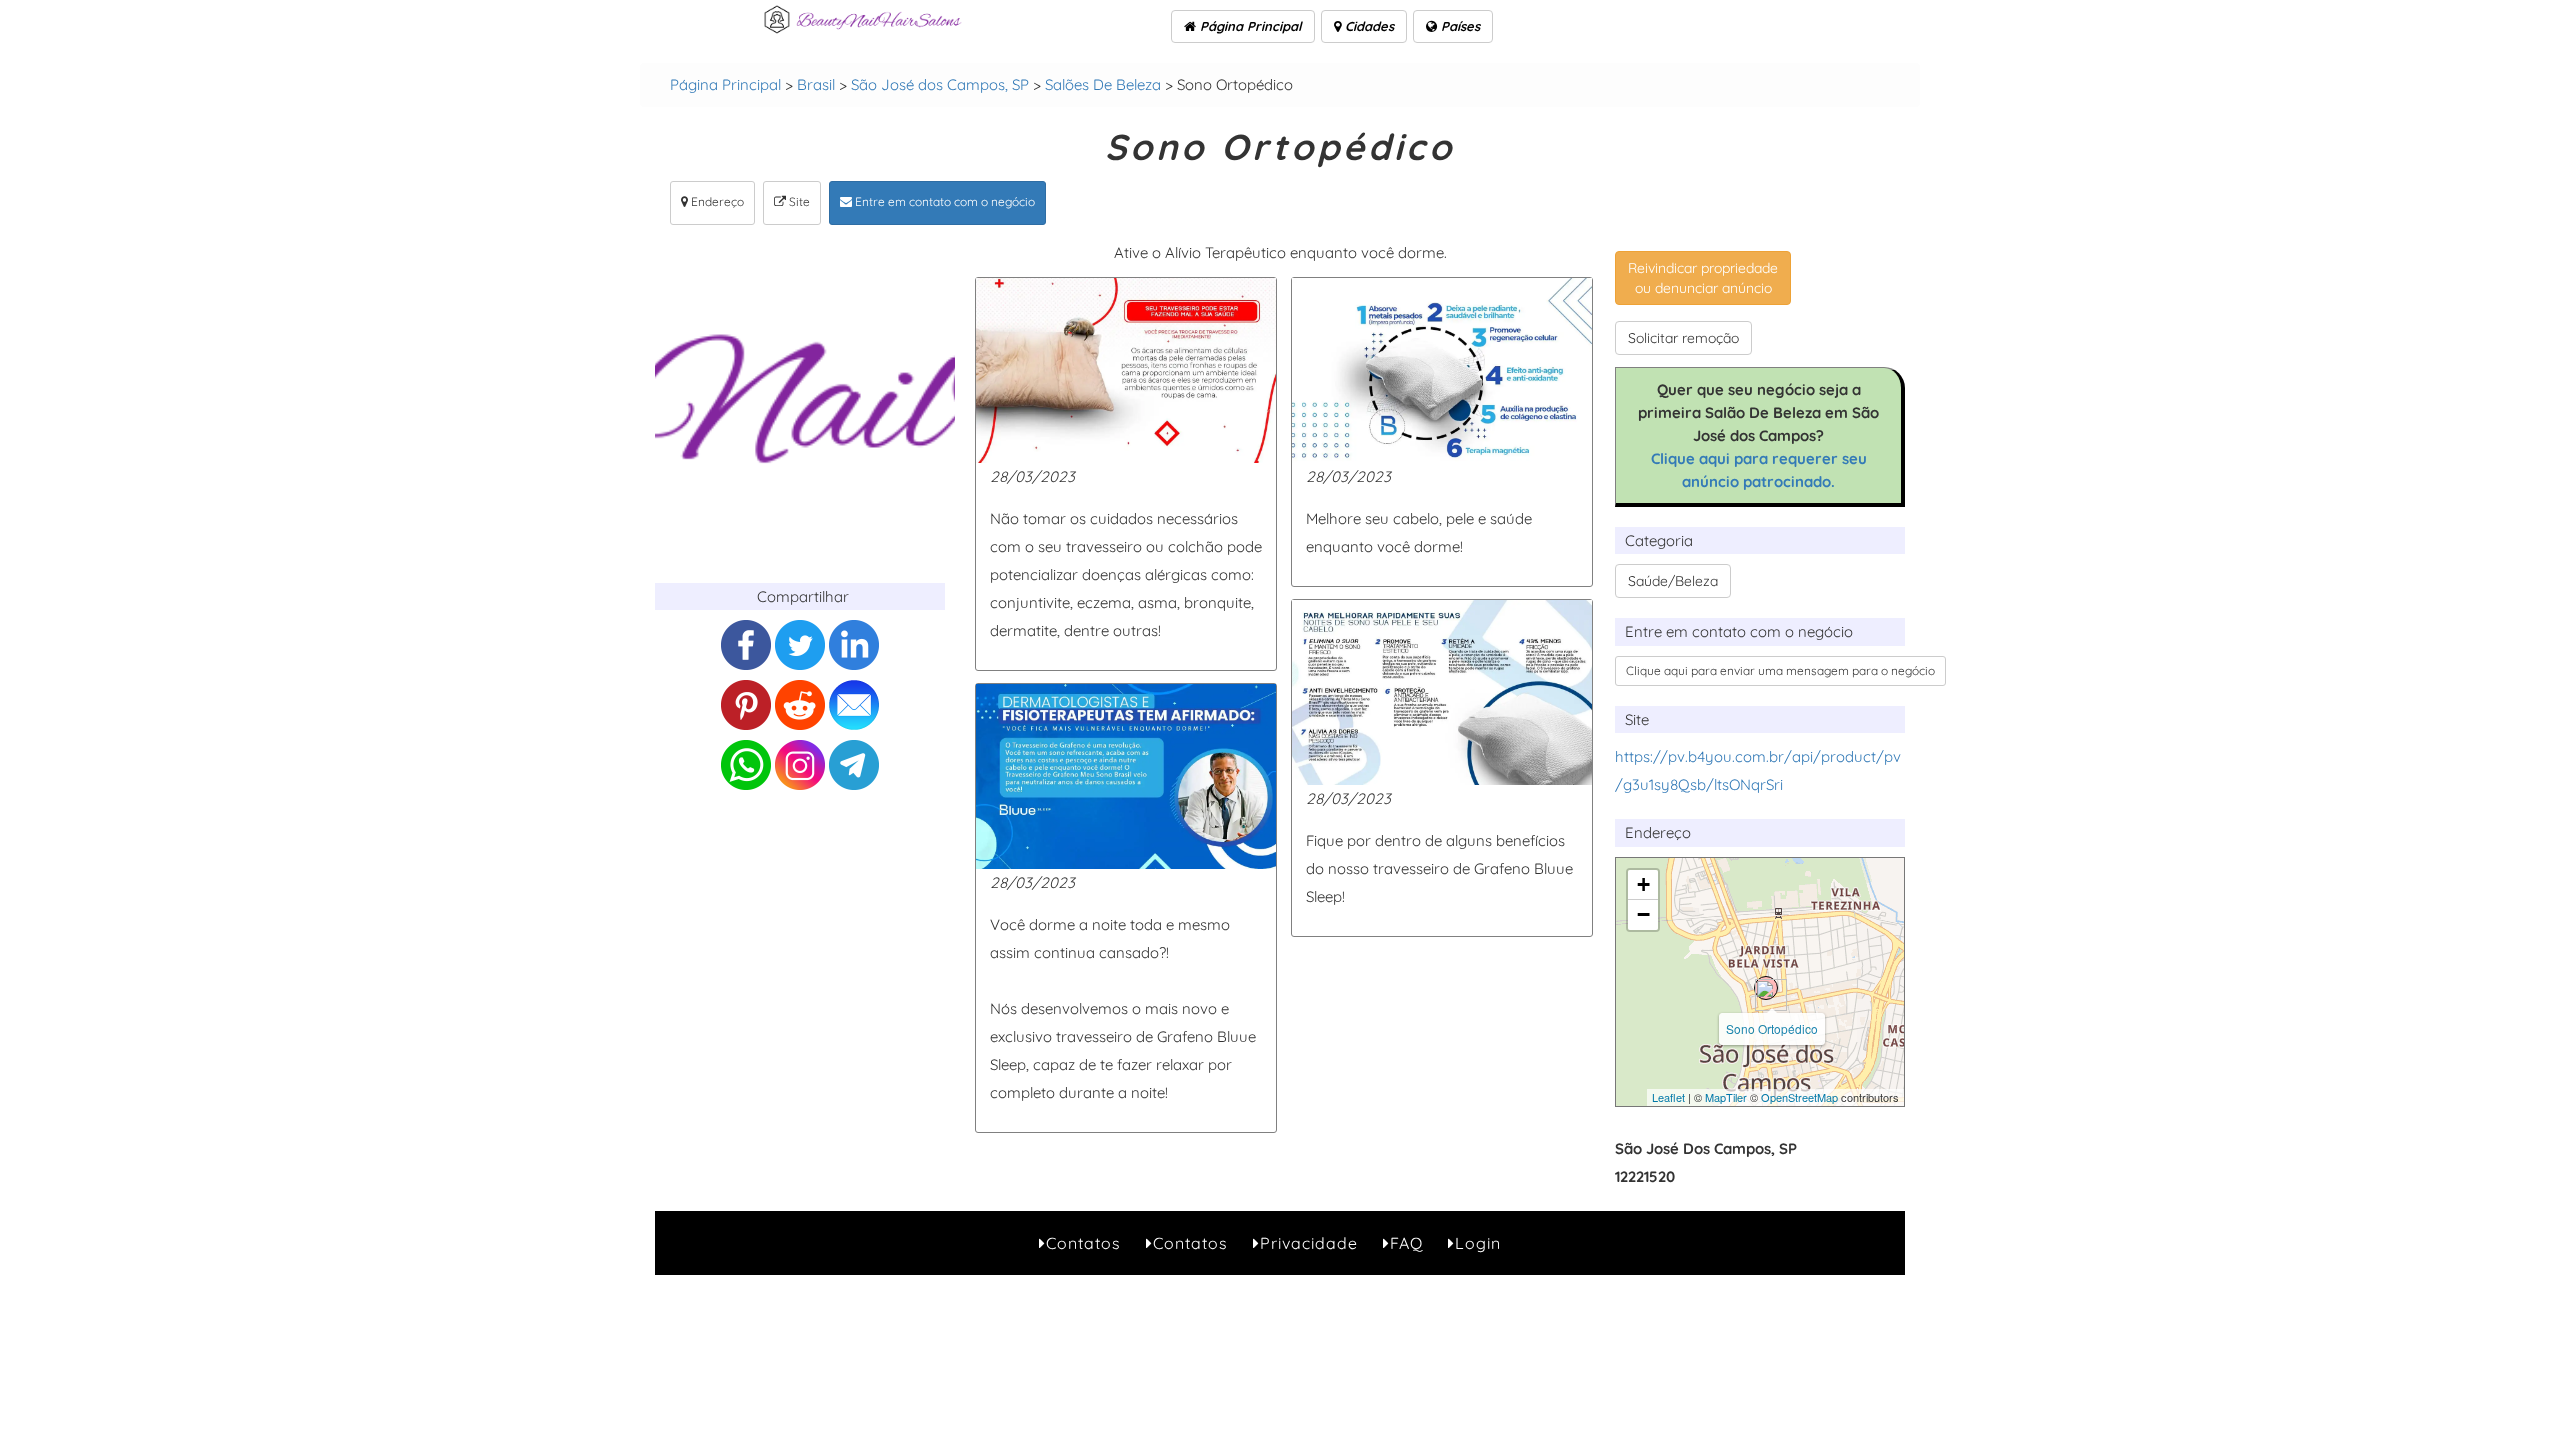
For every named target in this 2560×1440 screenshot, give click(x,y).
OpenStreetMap (1799, 1097)
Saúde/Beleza (1673, 581)
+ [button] (1643, 884)
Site (798, 201)
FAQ (1406, 1243)
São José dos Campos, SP (940, 84)
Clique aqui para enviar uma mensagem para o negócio (1780, 670)
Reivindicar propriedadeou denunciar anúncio (1703, 278)
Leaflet (1668, 1097)
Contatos (1083, 1243)
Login (1478, 1243)
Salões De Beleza (1103, 84)
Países (1458, 26)
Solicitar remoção (1683, 338)
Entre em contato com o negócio (943, 201)
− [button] (1643, 914)
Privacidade (1309, 1243)
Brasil (816, 84)
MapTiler (1726, 1097)
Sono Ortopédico (1772, 1028)
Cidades (1367, 26)
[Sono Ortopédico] (1766, 988)
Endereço (716, 201)
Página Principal (1249, 26)
